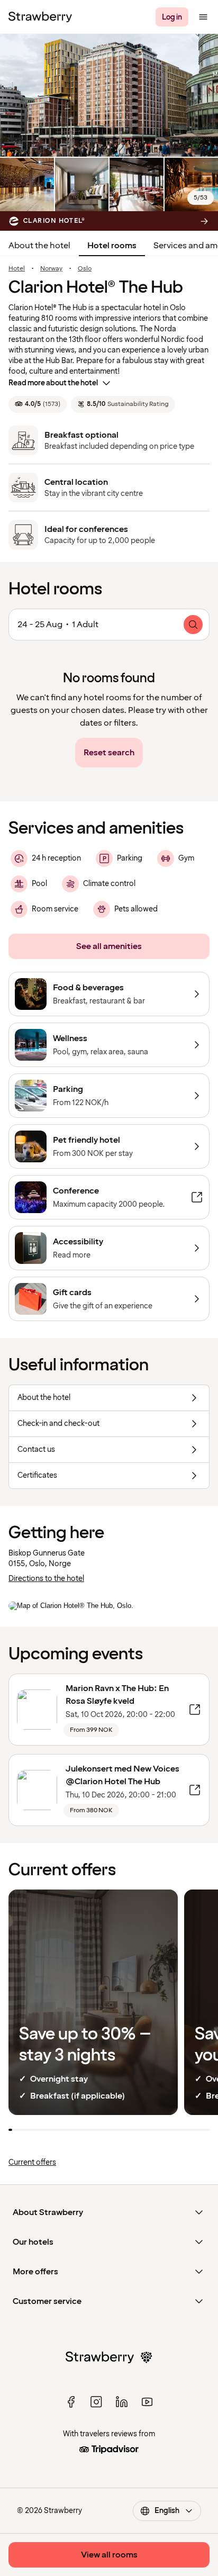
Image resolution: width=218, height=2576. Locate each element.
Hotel (17, 269)
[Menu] (203, 17)
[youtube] (147, 2402)
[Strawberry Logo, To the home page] (40, 17)
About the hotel (39, 246)
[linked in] (122, 2402)
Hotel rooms (112, 246)
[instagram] (96, 2402)
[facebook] (71, 2402)
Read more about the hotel (53, 383)
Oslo (85, 269)
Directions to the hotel (46, 1579)
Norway (51, 269)
